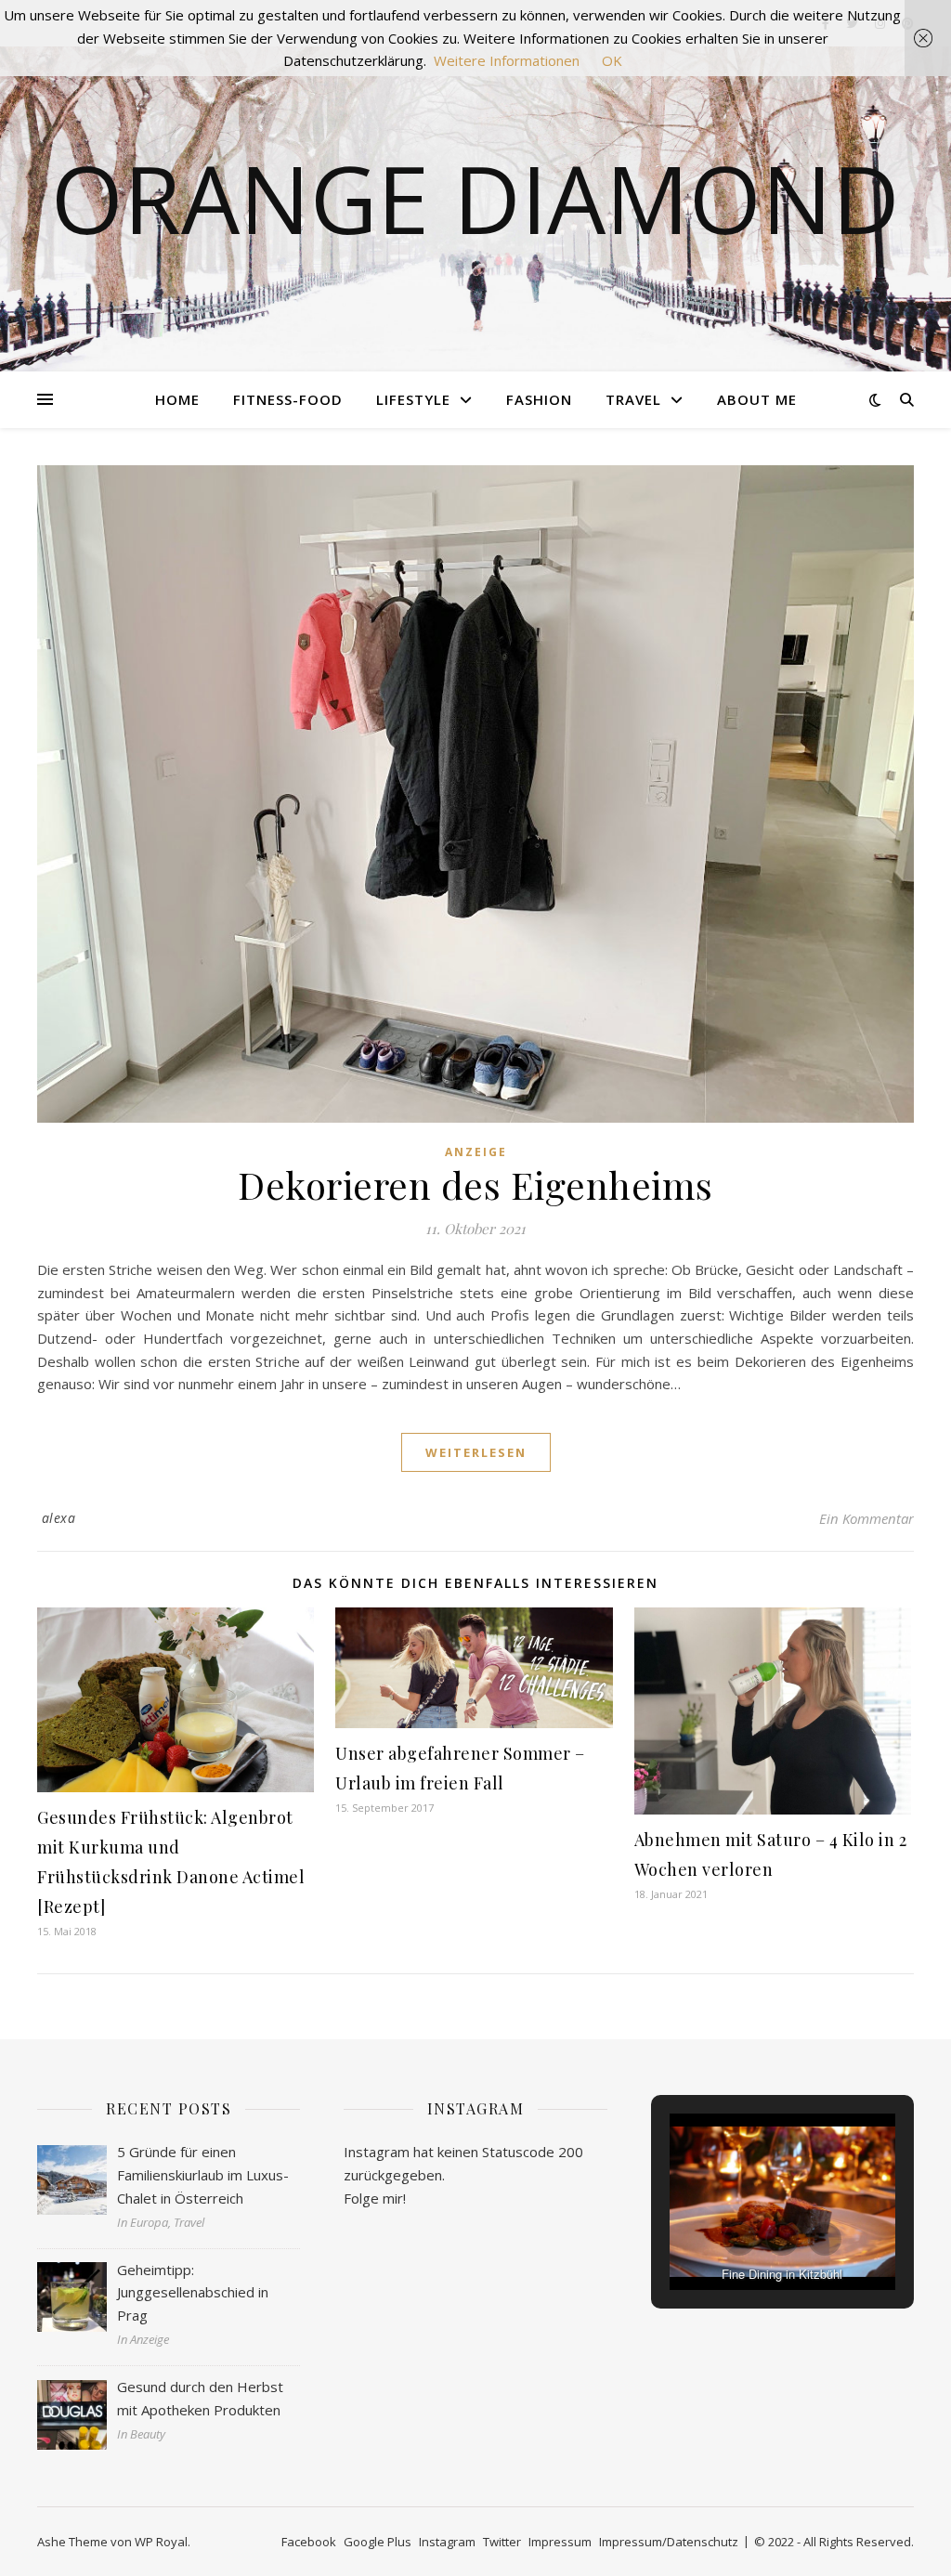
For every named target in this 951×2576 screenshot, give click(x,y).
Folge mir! (375, 2198)
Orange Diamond (475, 198)
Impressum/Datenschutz (669, 2542)
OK (612, 60)
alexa (59, 1518)
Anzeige (476, 1152)
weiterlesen (476, 1452)
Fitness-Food (288, 399)
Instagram (447, 2542)
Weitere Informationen (507, 60)
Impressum (560, 2542)
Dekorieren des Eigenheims (475, 1184)
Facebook (309, 2542)
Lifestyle (413, 399)
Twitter (502, 2542)
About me (757, 399)
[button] (739, 2239)
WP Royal (161, 2542)
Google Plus (378, 2542)
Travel (633, 399)
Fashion (539, 399)
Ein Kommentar (866, 1518)
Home (177, 399)
